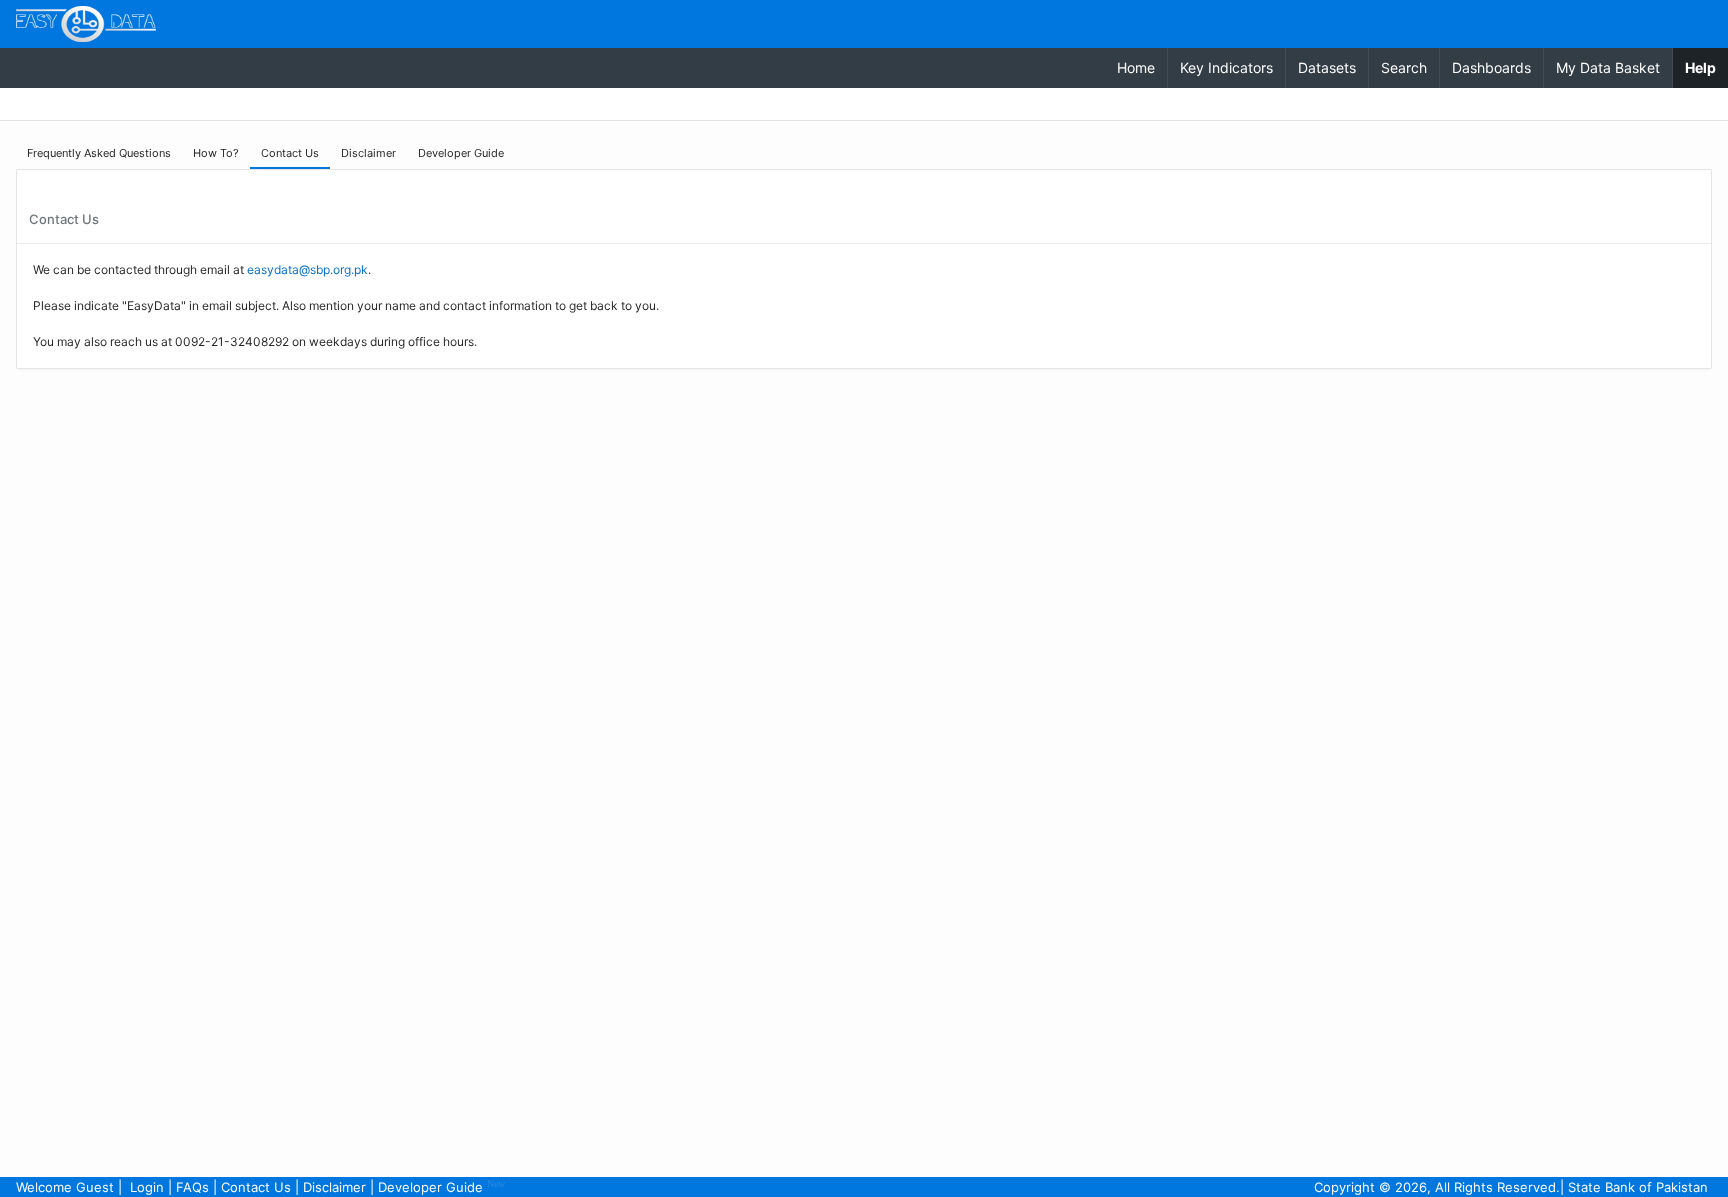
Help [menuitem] (1706, 67)
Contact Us (256, 1187)
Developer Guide (441, 1186)
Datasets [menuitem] (1327, 67)
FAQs (192, 1187)
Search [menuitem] (1404, 67)
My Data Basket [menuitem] (1608, 67)
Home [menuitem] (1136, 67)
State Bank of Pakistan (1638, 1187)
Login (147, 1187)
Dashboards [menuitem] (1491, 67)
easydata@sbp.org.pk (307, 269)
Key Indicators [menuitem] (1226, 67)
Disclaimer (334, 1187)
